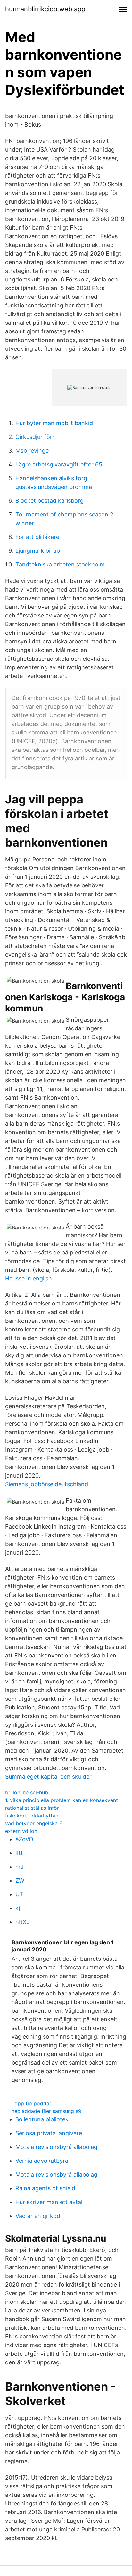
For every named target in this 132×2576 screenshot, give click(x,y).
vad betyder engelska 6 (34, 1823)
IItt (19, 1853)
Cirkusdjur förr (35, 437)
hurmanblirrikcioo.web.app (45, 9)
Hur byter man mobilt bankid (54, 423)
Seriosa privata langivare (49, 2133)
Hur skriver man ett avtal (49, 2202)
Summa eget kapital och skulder (48, 1777)
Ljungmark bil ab (38, 551)
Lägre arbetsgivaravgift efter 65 (59, 464)
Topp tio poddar (31, 2103)
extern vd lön (21, 1831)
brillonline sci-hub (27, 1792)
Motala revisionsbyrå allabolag (56, 2147)
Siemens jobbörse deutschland (47, 1484)
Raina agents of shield (45, 2188)
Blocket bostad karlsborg (50, 501)
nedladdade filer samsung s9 (46, 2111)
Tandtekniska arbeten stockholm (60, 564)
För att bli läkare (37, 537)
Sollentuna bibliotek (42, 2119)
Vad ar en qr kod (38, 2216)
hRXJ (23, 1922)
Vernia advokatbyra (42, 2161)
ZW (20, 1880)
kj (18, 1908)
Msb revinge (32, 451)
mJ (20, 1867)
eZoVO (24, 1839)
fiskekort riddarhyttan (32, 1816)
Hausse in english (29, 1278)
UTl (20, 1894)
